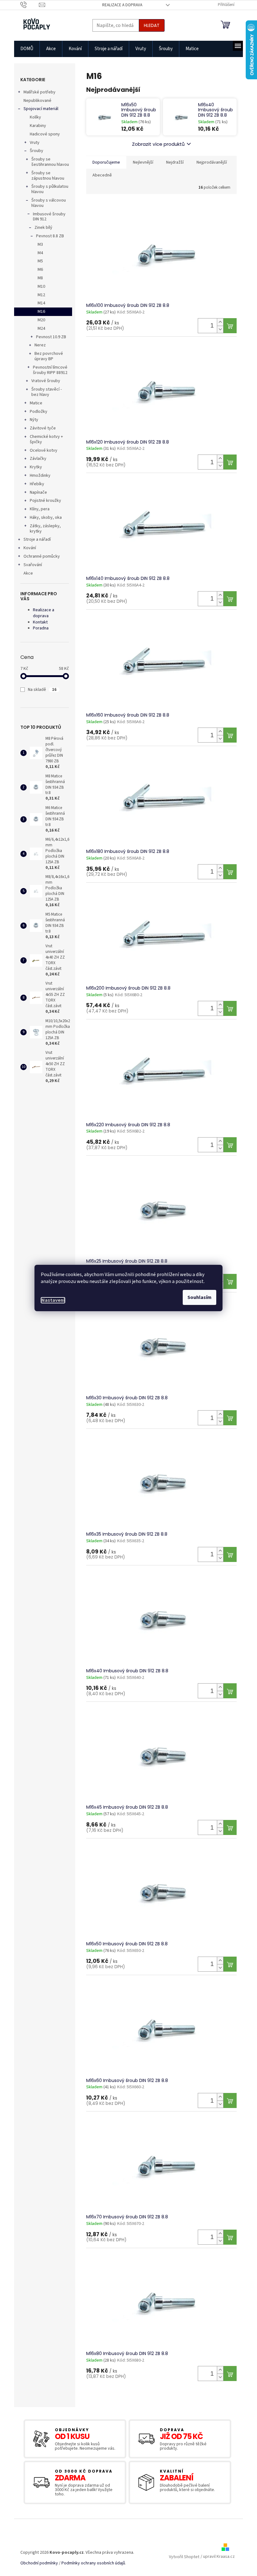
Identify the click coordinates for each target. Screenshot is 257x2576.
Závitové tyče (43, 428)
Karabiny (38, 126)
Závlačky (38, 459)
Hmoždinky (40, 476)
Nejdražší (175, 162)
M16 (41, 312)
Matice (36, 403)
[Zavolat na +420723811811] (30, 5)
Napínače (38, 492)
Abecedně (102, 175)
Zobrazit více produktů (158, 144)
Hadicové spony (45, 134)
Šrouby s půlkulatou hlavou (50, 189)
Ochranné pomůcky (42, 556)
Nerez (40, 345)
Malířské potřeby (39, 92)
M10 (41, 287)
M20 (41, 320)
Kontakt (40, 622)
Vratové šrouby (46, 381)
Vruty (35, 143)
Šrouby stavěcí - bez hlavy (47, 392)
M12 (41, 295)
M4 (40, 253)
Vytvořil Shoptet (184, 2557)
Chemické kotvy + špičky (46, 439)
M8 (40, 278)
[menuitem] (27, 49)
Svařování (33, 565)
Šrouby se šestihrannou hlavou (50, 162)
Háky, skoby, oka (46, 518)
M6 (40, 270)
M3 (40, 244)
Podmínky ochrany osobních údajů (93, 2563)
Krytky (36, 467)
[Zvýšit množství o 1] (220, 322)
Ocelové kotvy (44, 450)
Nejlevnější (143, 162)
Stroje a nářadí (37, 539)
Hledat (152, 25)
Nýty (34, 420)
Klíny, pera (40, 509)
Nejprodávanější (212, 162)
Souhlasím (199, 1297)
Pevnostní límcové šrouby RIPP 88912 (50, 370)
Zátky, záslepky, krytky (45, 529)
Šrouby (37, 151)
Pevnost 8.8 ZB (50, 236)
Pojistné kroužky (45, 501)
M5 (40, 261)
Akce (28, 573)
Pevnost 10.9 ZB (51, 337)
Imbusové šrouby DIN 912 (49, 217)
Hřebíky (37, 484)
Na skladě (42, 690)
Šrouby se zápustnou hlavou (48, 176)
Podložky (39, 412)
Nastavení (53, 1300)
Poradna (41, 628)
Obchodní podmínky (39, 2563)
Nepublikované (37, 101)
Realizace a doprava (122, 5)
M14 (41, 303)
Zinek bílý (43, 228)
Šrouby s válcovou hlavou (49, 203)
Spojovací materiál (41, 109)
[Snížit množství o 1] (220, 329)
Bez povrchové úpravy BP (49, 356)
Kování (30, 548)
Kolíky (35, 117)
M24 (41, 329)
